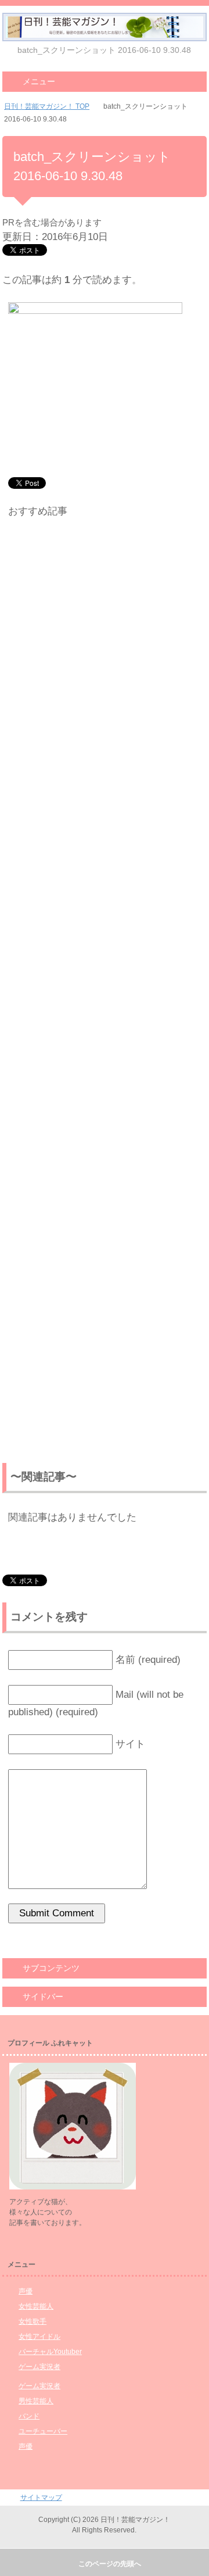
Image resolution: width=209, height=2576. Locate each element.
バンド (29, 2416)
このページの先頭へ (110, 2564)
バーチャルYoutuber (50, 2352)
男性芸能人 (36, 2401)
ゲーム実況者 (39, 2367)
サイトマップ (41, 2498)
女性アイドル (39, 2337)
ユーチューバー (43, 2431)
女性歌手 (33, 2321)
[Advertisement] (105, 993)
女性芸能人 (36, 2306)
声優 (26, 2291)
